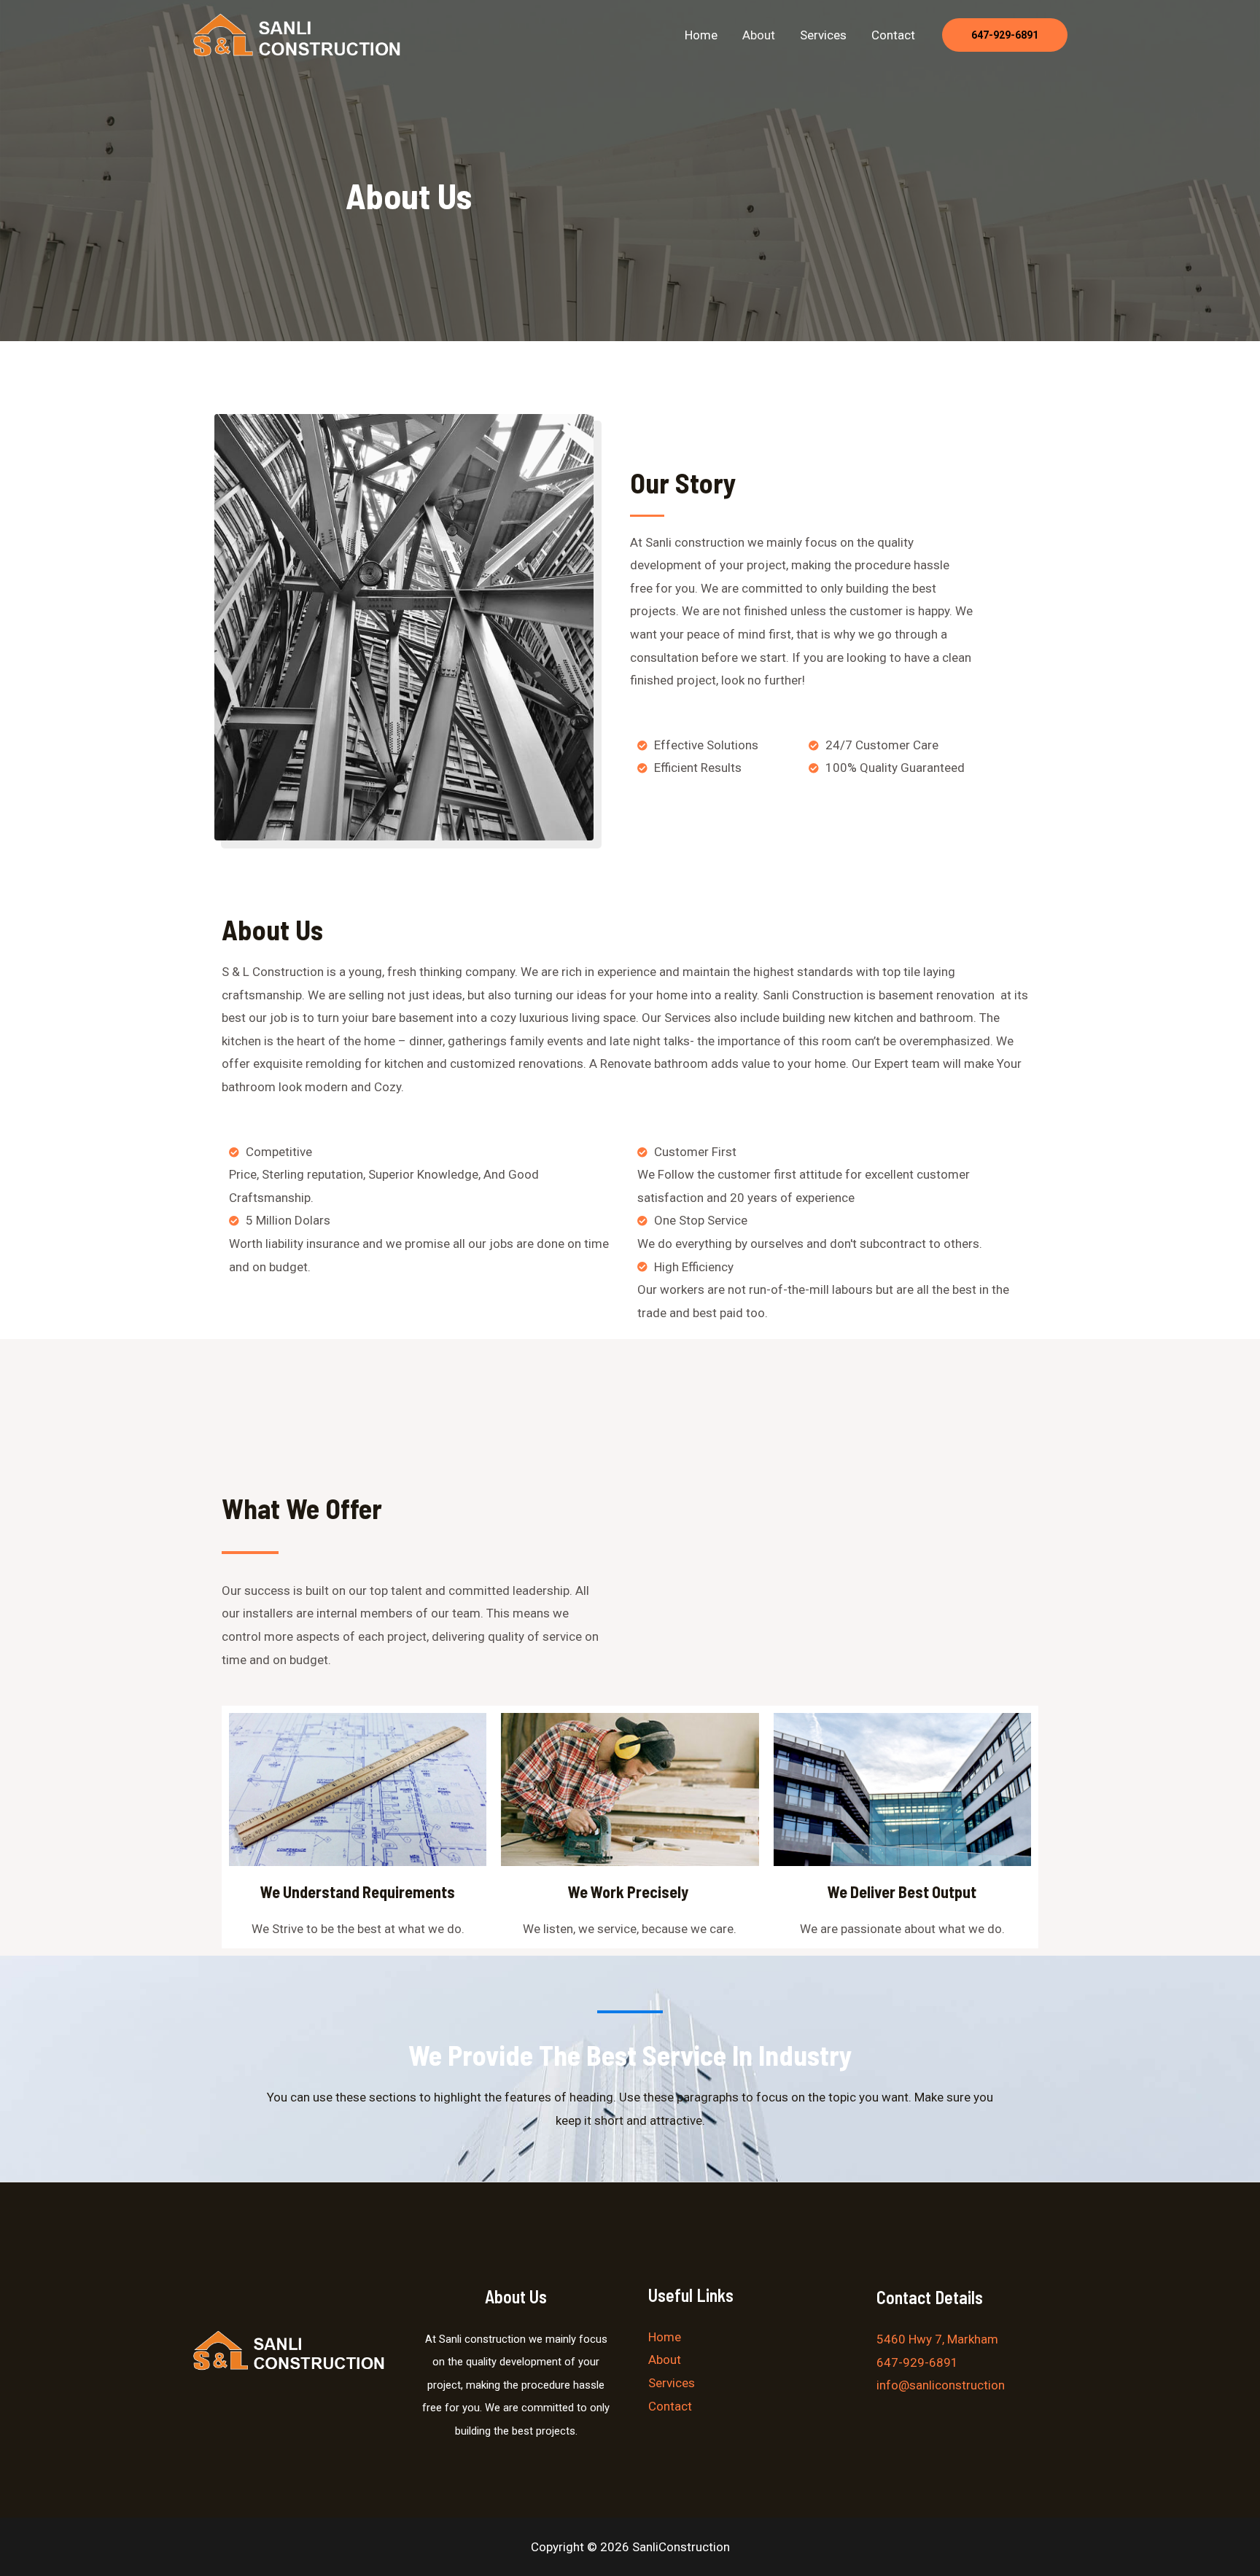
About (759, 35)
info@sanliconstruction (941, 2385)
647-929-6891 (917, 2362)
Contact (893, 35)
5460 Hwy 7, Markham (937, 2339)
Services (823, 35)
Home (701, 35)
